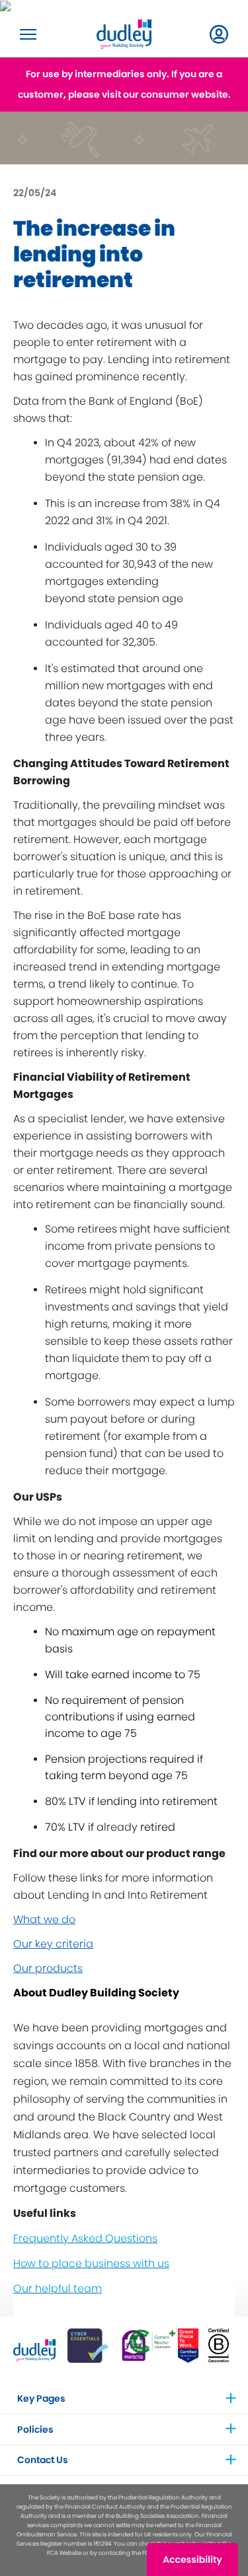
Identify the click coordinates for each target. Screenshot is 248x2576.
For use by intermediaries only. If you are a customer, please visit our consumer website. (124, 84)
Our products (48, 1968)
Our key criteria (53, 1944)
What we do (44, 1919)
